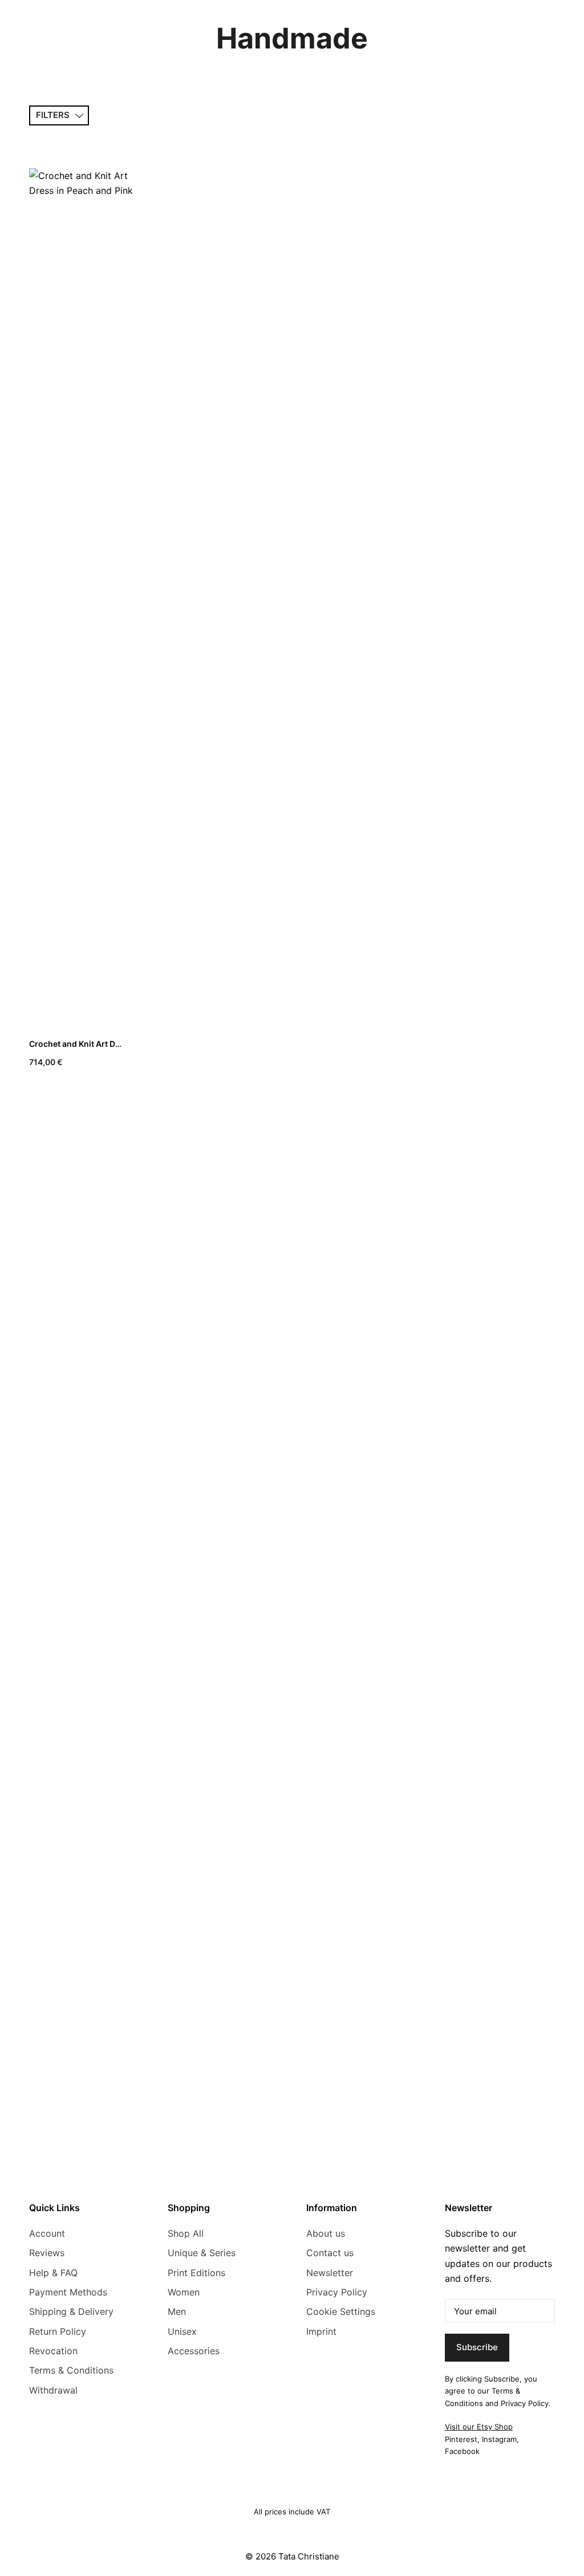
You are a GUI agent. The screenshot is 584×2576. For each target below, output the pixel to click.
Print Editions (196, 2273)
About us (326, 2233)
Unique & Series (202, 2253)
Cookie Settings (341, 2311)
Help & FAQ (53, 2273)
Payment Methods (68, 2292)
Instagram (499, 2439)
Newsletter (330, 2273)
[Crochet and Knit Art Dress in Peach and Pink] (85, 596)
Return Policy (58, 2331)
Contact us (330, 2253)
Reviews (47, 2253)
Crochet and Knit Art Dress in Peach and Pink (116, 1044)
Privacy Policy (337, 2292)
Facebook (462, 2451)
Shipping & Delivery (71, 2311)
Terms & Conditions (71, 2370)
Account (47, 2233)
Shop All (186, 2233)
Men (177, 2311)
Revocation (53, 2351)
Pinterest (461, 2439)
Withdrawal (53, 2390)
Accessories (194, 2351)
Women (184, 2292)
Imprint (321, 2331)
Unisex (182, 2331)
